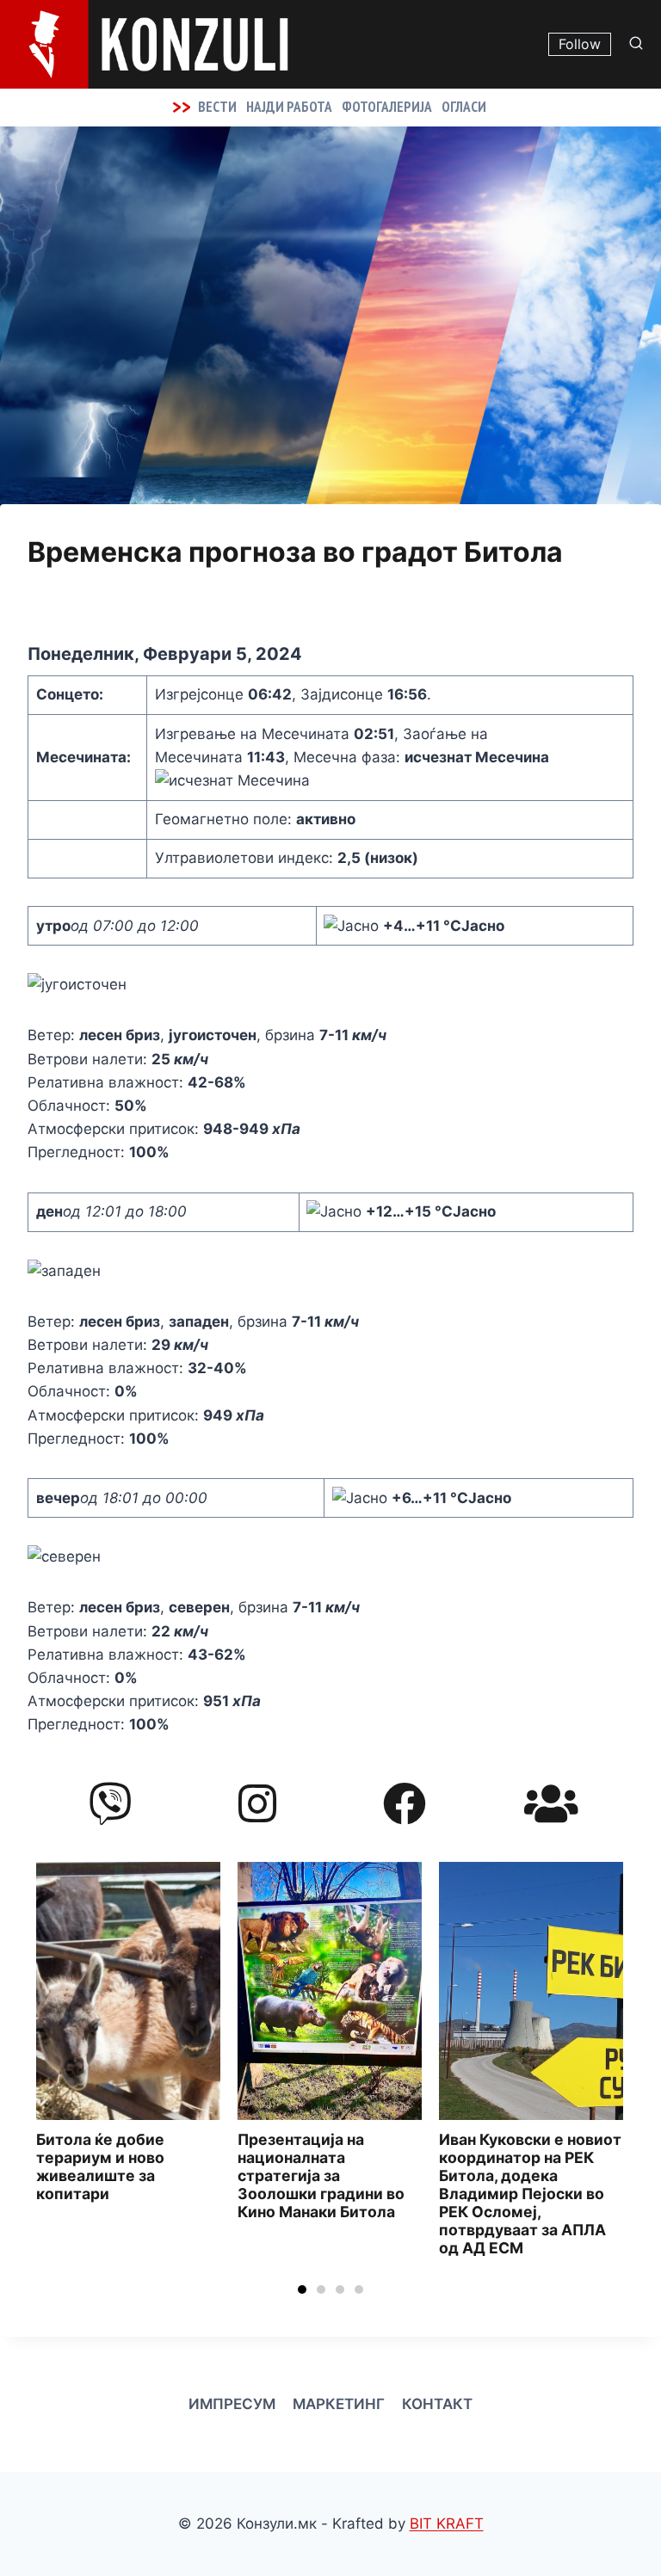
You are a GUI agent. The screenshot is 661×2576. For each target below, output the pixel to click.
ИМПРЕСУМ (232, 2404)
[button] (302, 2289)
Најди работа (289, 107)
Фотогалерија (387, 107)
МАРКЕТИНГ (339, 2404)
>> (182, 107)
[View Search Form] (640, 44)
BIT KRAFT (447, 2524)
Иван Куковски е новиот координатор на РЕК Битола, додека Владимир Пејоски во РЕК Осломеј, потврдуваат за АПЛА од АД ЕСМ (329, 2194)
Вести (217, 107)
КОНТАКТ (437, 2404)
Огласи (464, 107)
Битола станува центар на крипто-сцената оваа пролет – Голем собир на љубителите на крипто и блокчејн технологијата (531, 2185)
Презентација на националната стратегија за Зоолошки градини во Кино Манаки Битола (120, 2176)
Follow (580, 44)
